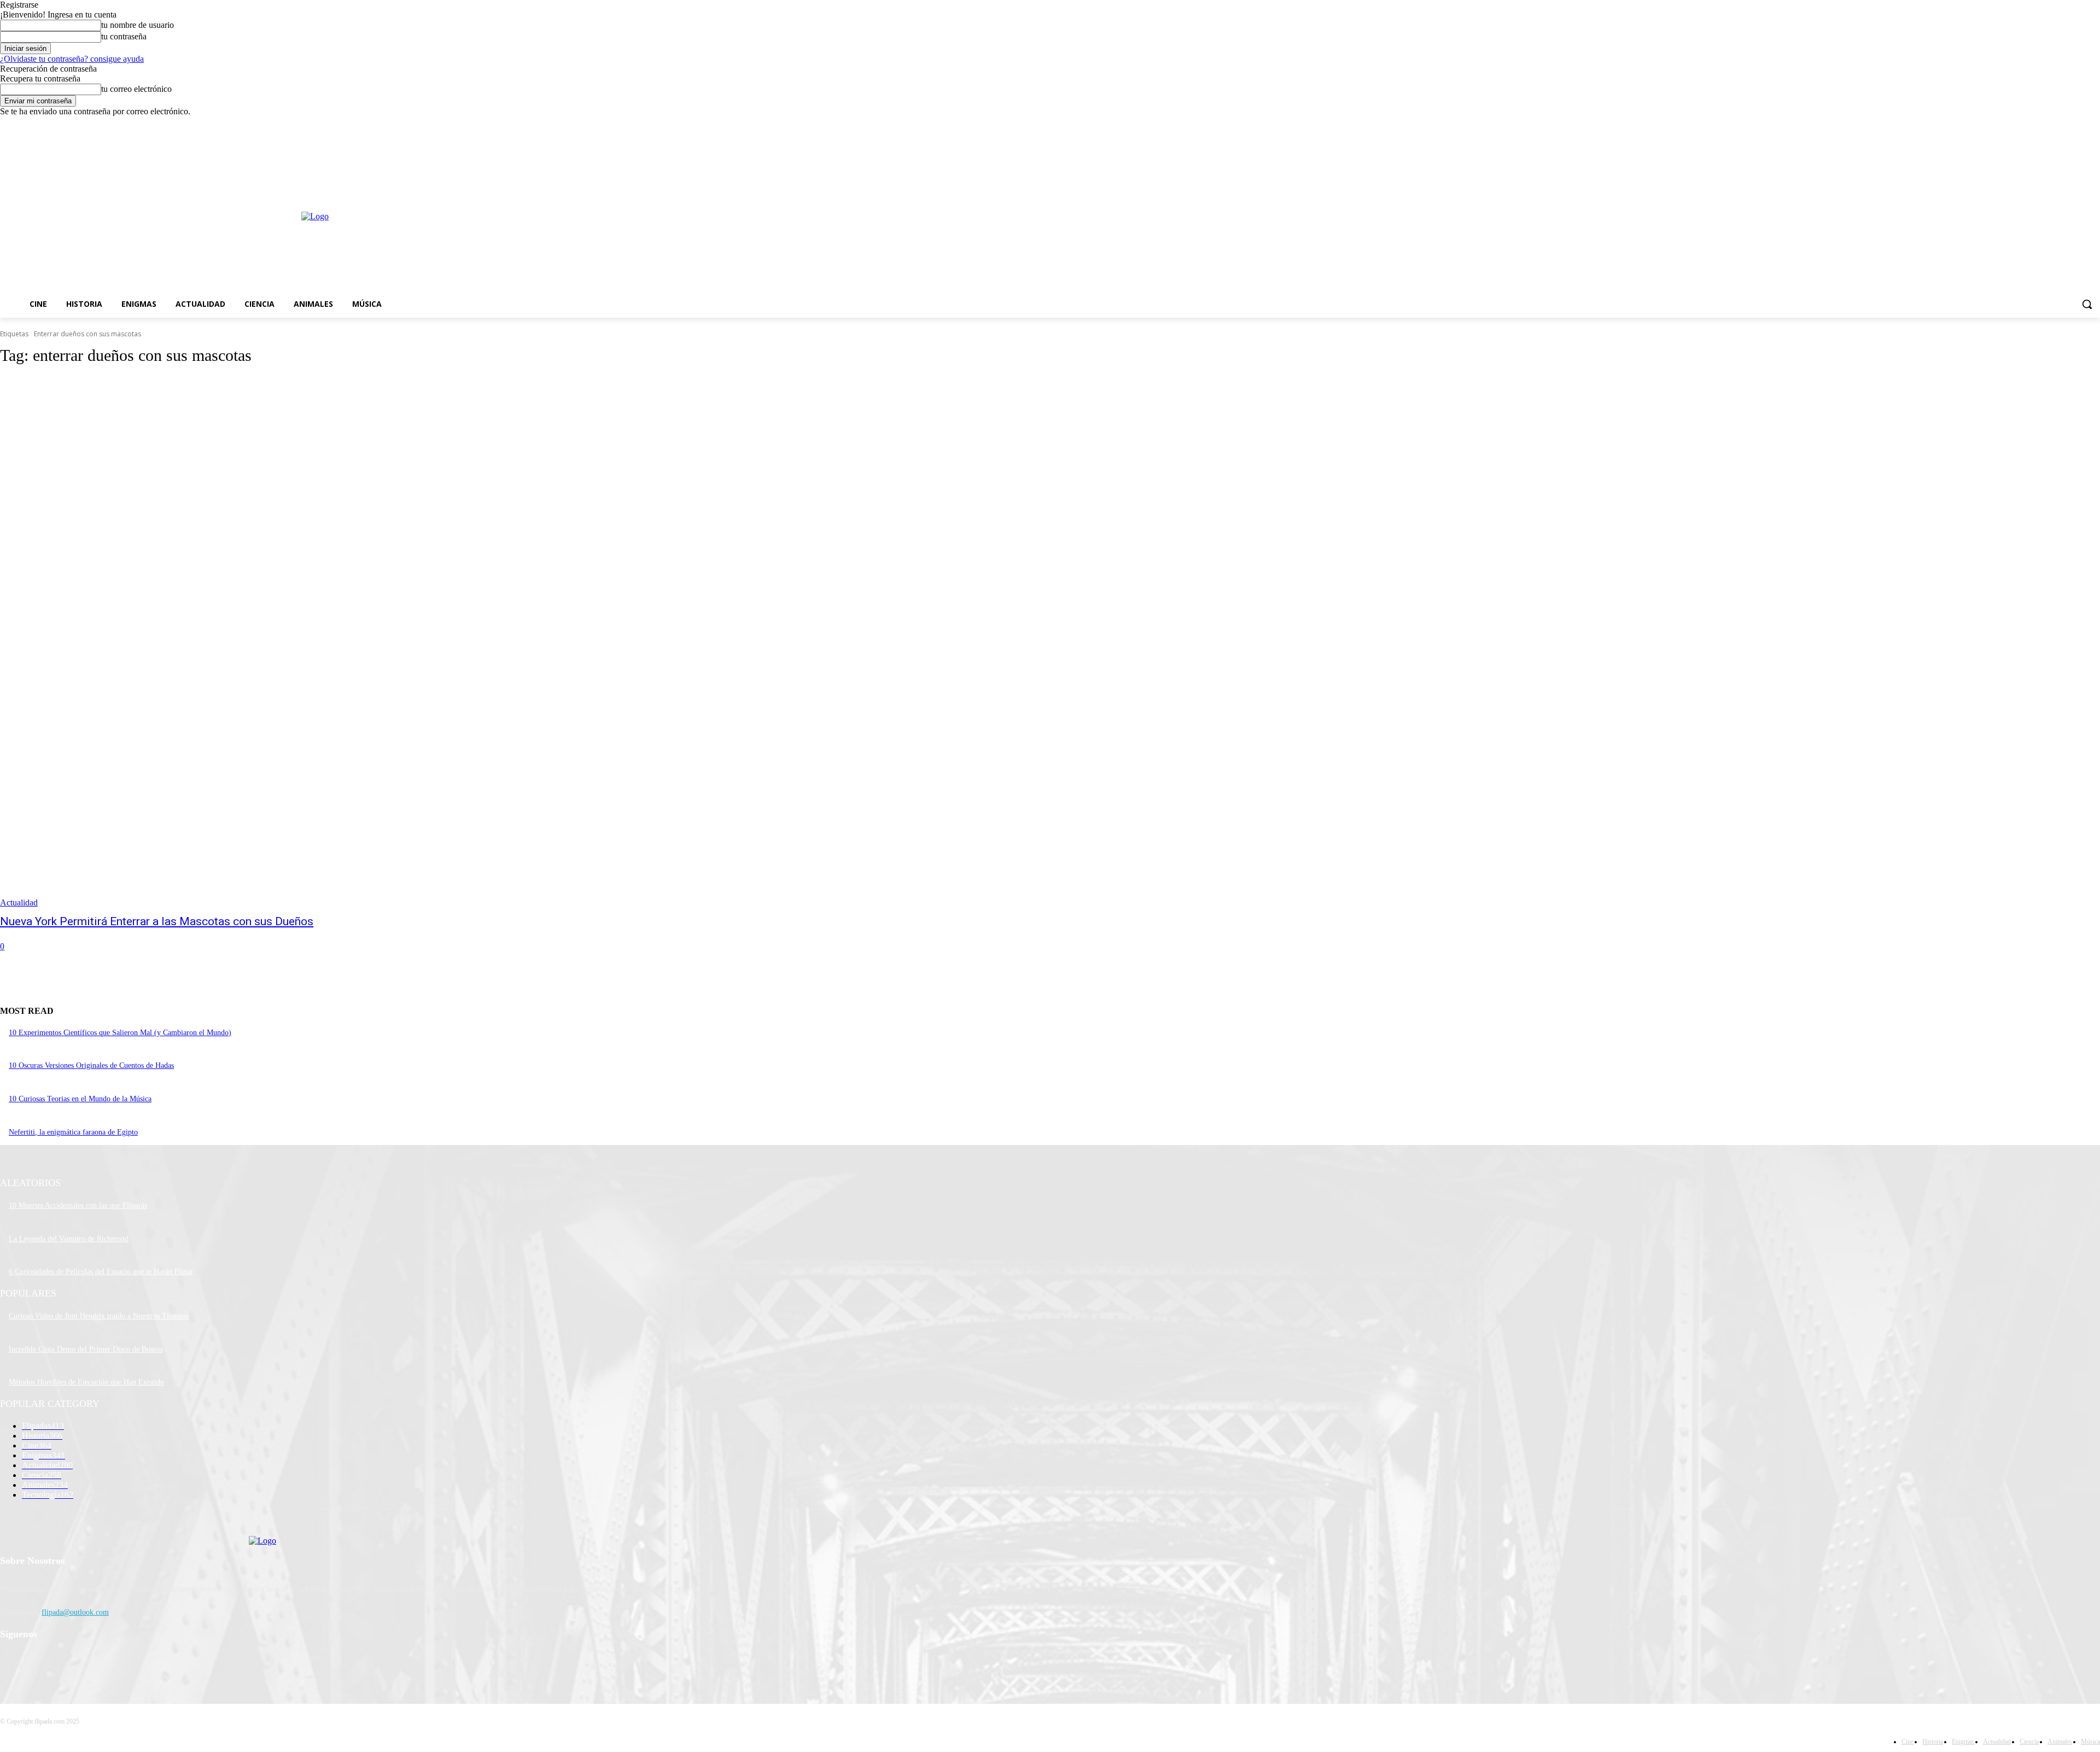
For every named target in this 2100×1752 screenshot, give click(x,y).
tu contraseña (124, 36)
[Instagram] (2048, 124)
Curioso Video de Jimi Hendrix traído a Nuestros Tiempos (99, 1316)
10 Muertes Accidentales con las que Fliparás (78, 1205)
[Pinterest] (67, 1663)
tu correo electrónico (136, 89)
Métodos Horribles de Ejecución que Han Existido (86, 1382)
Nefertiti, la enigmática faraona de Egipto (73, 1132)
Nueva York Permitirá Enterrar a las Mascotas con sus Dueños (157, 921)
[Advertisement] (895, 215)
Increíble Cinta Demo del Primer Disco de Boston (86, 1349)
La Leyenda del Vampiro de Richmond (69, 1239)
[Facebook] (2033, 124)
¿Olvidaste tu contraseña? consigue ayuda (72, 59)
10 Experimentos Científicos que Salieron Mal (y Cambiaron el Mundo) (120, 1033)
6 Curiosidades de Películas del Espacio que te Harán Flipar (101, 1272)
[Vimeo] (2078, 124)
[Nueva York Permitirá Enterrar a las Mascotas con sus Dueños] (532, 642)
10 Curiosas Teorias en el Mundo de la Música (80, 1099)
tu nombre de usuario (138, 25)
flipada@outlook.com (75, 1612)
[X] (2064, 124)
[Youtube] (2094, 124)
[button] (2087, 304)
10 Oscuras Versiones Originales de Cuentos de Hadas (91, 1065)
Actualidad (19, 903)
